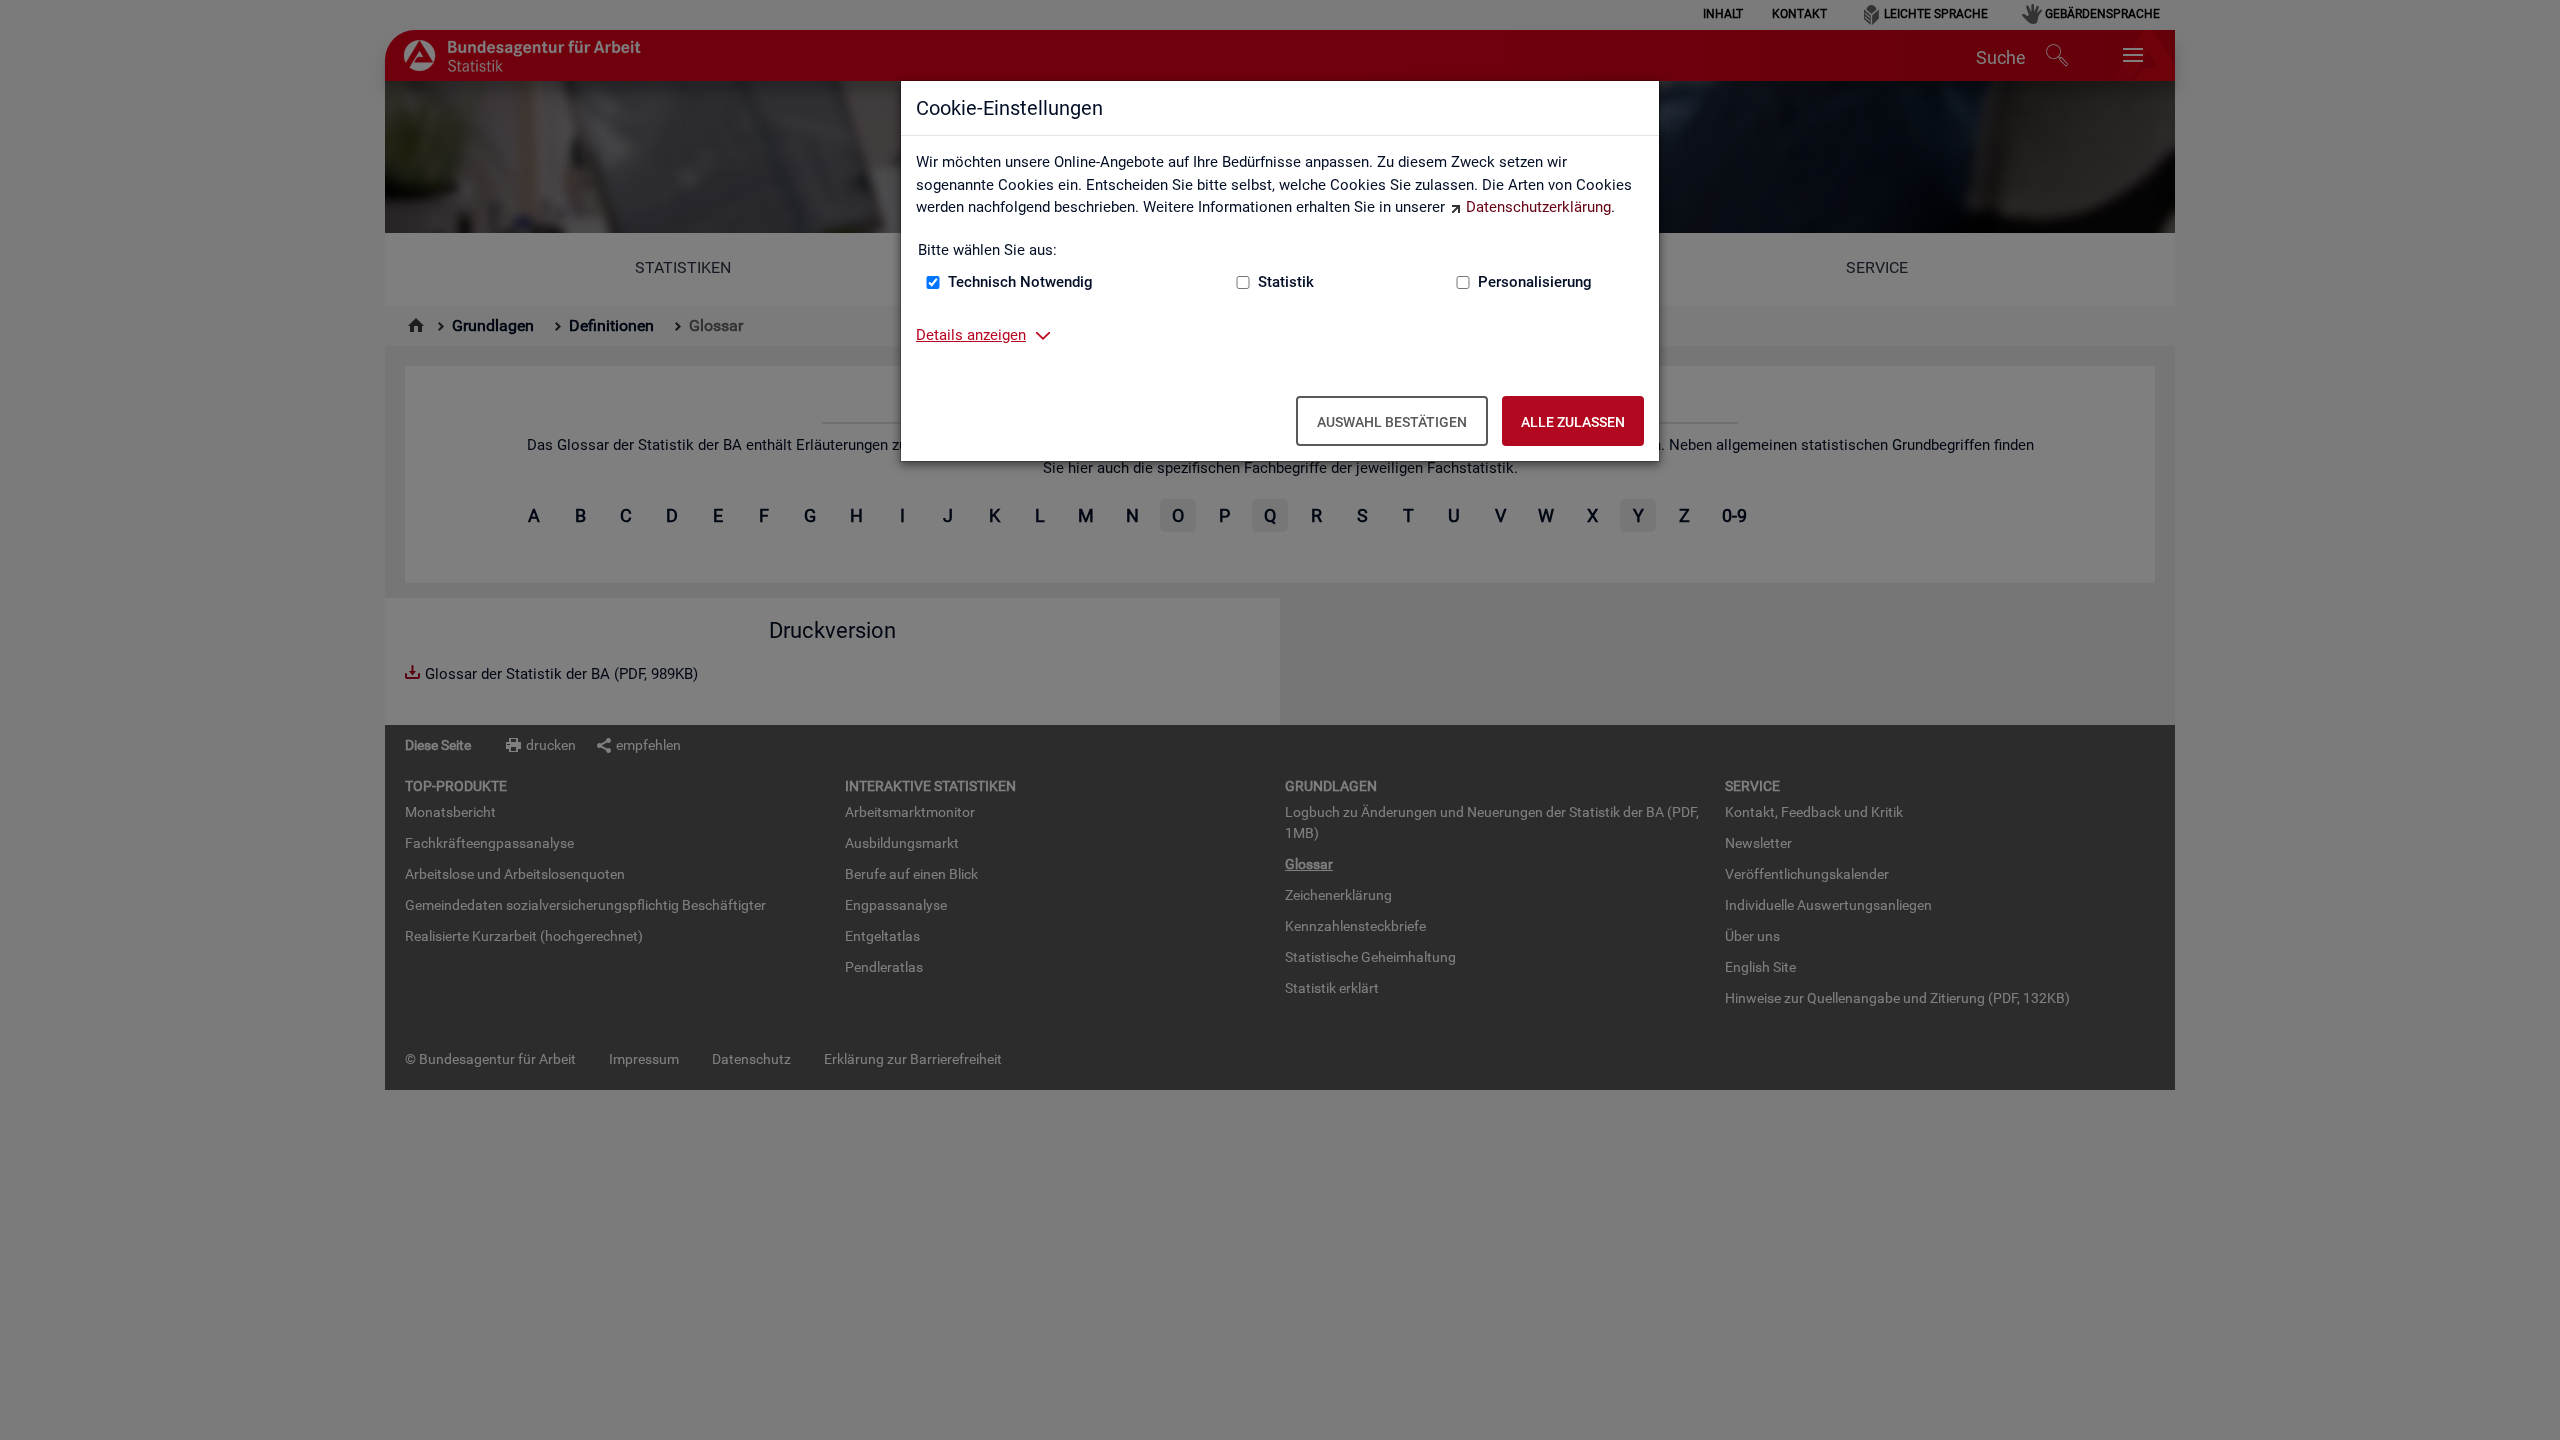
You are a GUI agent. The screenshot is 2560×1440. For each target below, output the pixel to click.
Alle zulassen (1573, 422)
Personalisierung (1535, 282)
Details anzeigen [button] (971, 335)
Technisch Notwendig (1020, 282)
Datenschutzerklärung (1538, 207)
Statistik (1286, 282)
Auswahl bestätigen (1392, 422)
